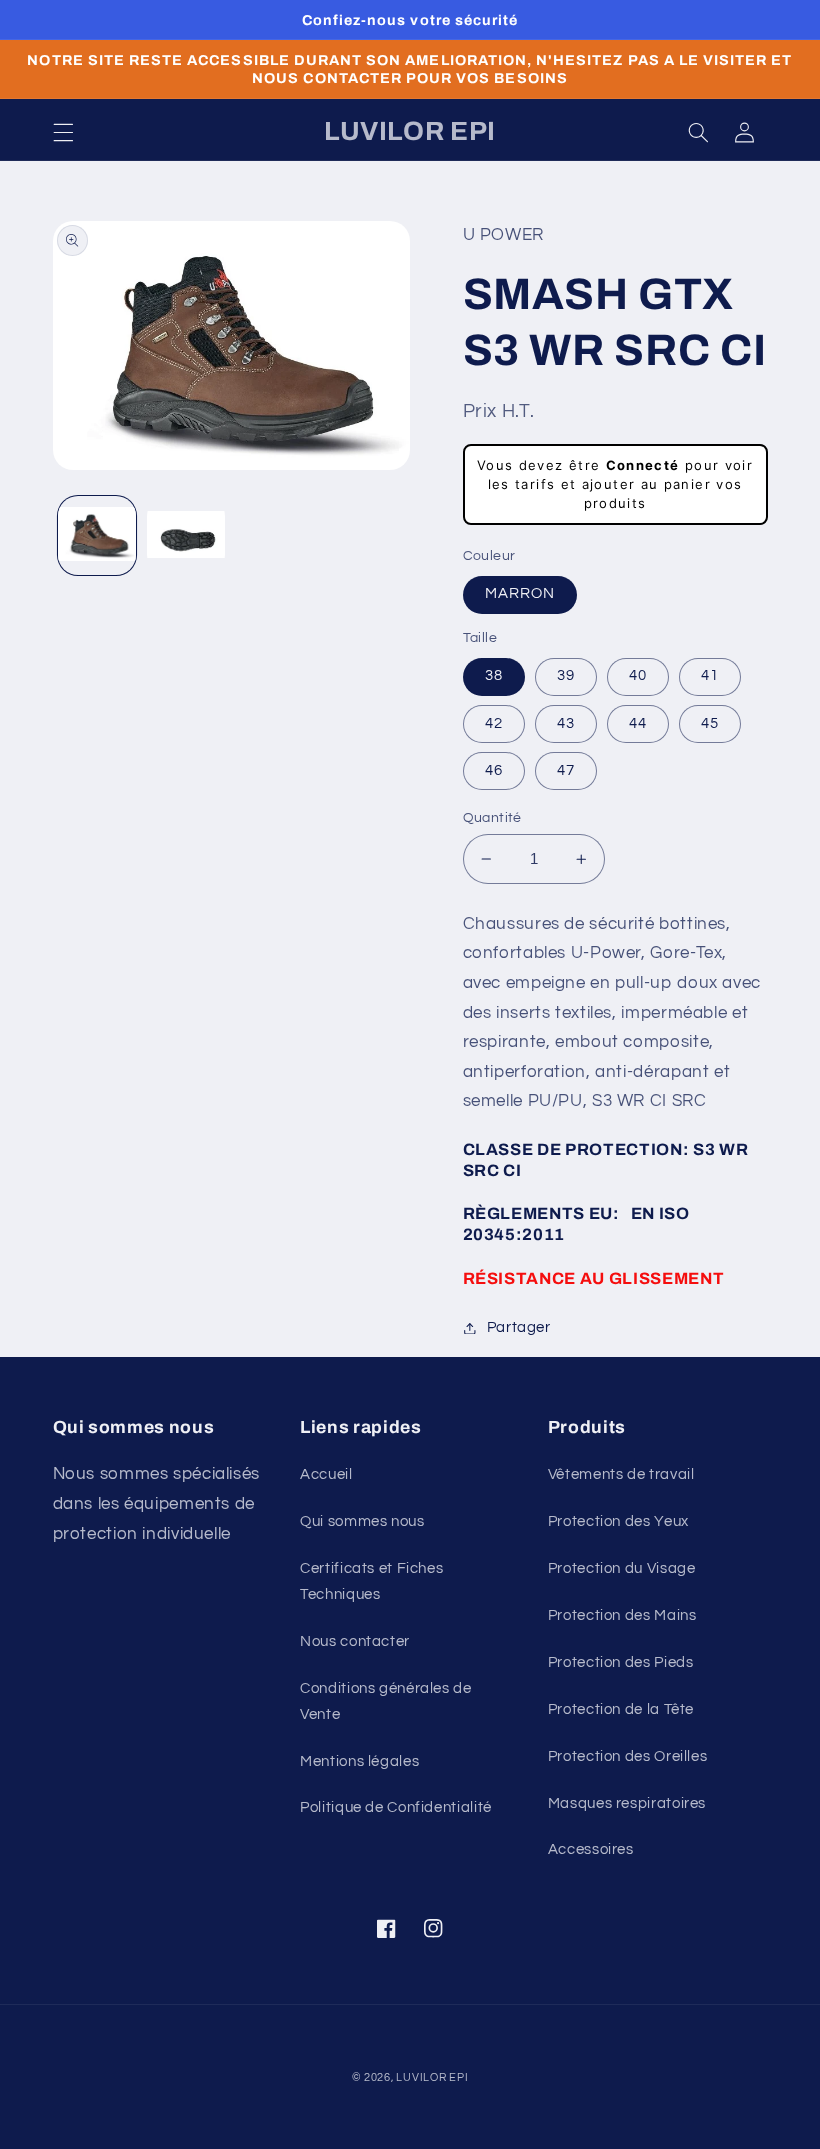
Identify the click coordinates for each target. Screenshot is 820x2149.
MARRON (520, 593)
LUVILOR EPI (432, 2077)
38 (494, 675)
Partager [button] (519, 1327)
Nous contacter (355, 1641)
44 (638, 723)
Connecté (643, 465)
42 (494, 723)
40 (638, 675)
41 (710, 675)
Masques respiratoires (627, 1803)
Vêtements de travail (621, 1474)
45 (710, 723)
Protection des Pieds (621, 1662)
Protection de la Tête (621, 1709)
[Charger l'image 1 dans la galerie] (97, 535)
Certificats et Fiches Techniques (371, 1581)
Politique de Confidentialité (396, 1807)
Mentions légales (359, 1761)
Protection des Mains (622, 1615)
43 (566, 723)
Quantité (492, 818)
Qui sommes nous (362, 1521)
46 (494, 770)
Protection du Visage (622, 1568)
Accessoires (591, 1849)
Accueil (326, 1474)
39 (566, 675)
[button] (63, 132)
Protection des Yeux (618, 1521)
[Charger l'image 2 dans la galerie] (186, 535)
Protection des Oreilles (628, 1756)
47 (566, 770)
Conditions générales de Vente (386, 1701)
